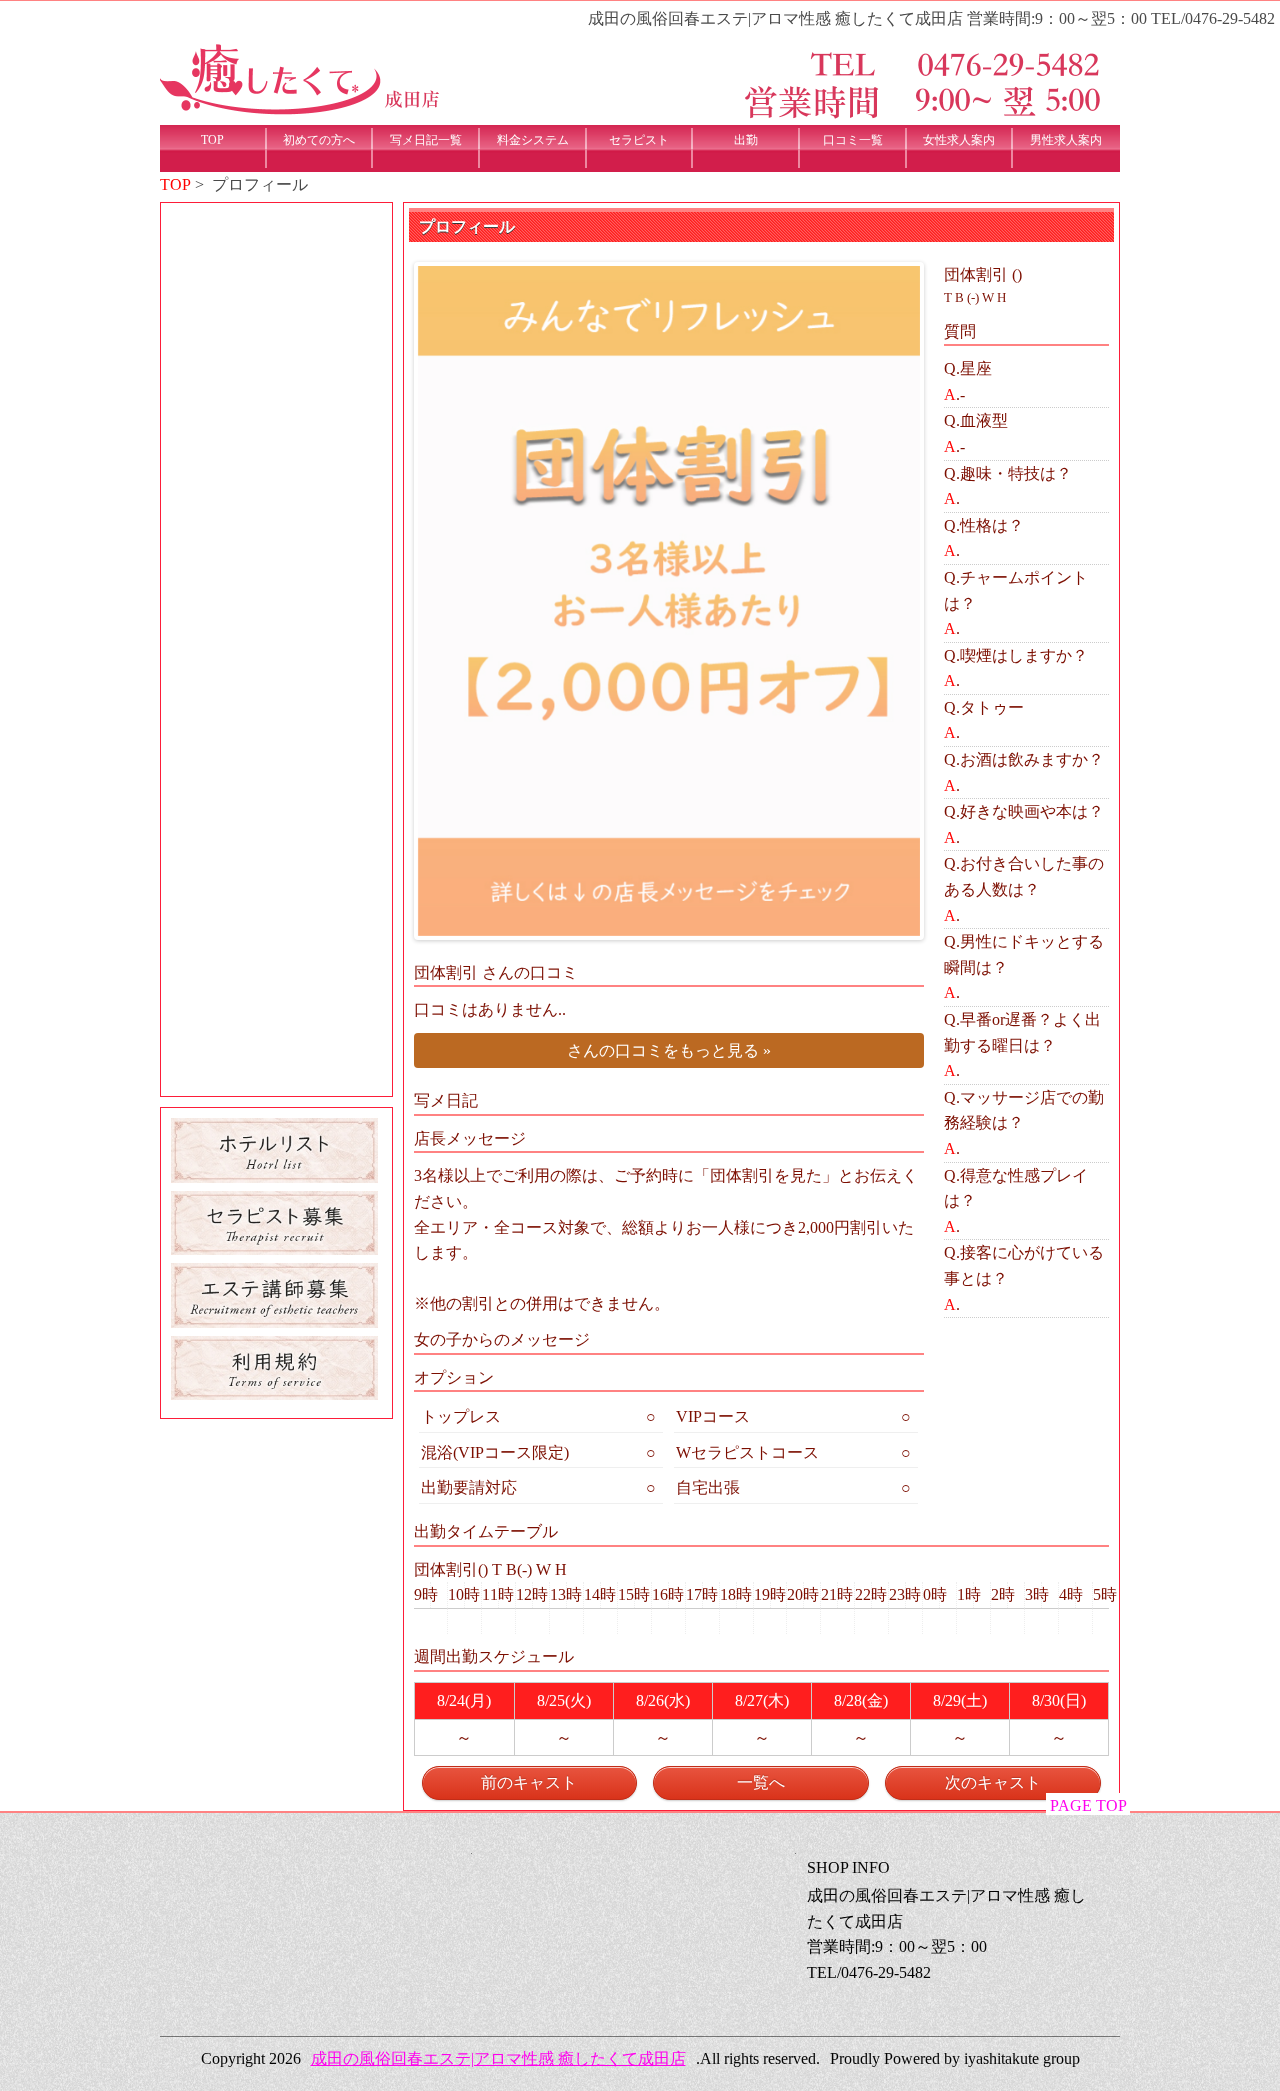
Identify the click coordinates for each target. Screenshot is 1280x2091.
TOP (175, 184)
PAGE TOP (1088, 1805)
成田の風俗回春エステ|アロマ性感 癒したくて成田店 (498, 2058)
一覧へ (761, 1782)
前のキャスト (529, 1782)
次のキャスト (993, 1782)
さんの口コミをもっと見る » (669, 1050)
